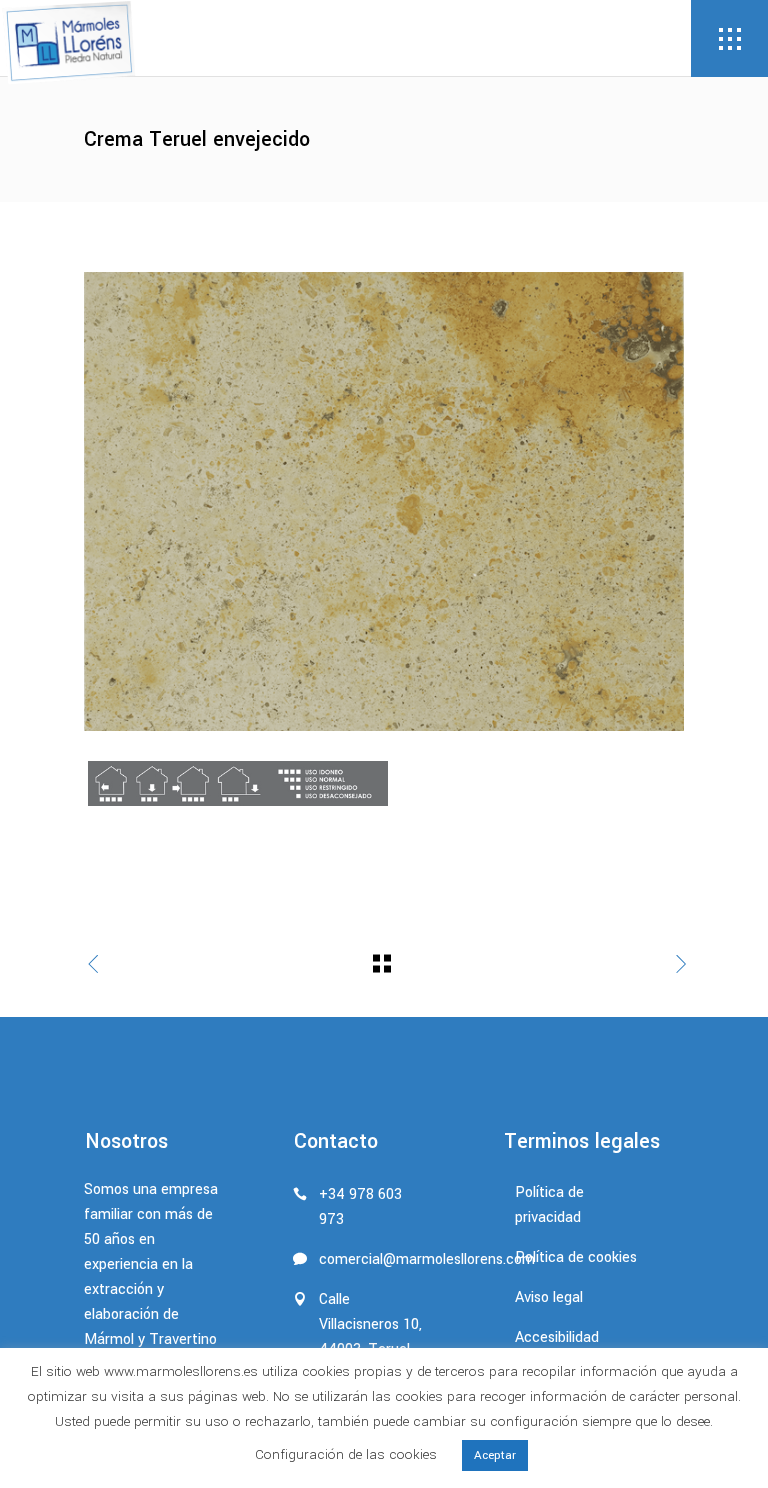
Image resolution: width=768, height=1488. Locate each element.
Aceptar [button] (495, 1455)
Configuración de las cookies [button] (346, 1454)
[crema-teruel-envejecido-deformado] (384, 501)
